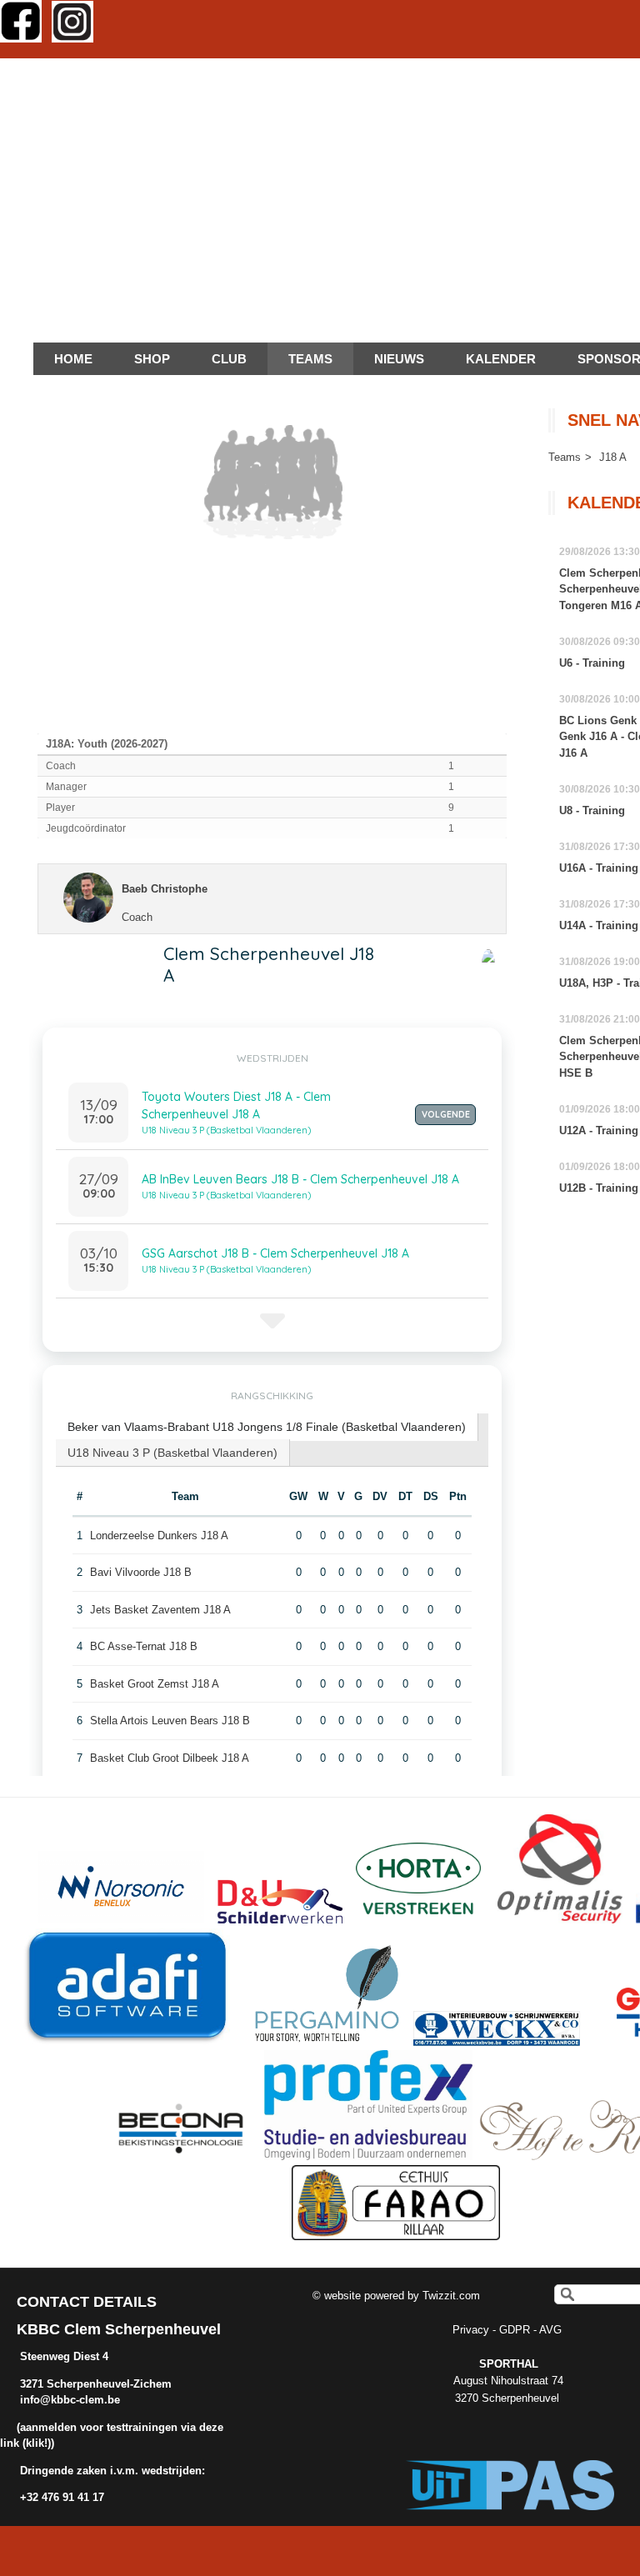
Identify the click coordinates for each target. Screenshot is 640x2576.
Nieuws (399, 359)
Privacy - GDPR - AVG (509, 2330)
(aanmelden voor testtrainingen (99, 2427)
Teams (565, 457)
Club (229, 359)
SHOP (152, 359)
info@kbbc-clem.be (70, 2400)
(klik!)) (37, 2443)
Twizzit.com (451, 2296)
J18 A (613, 457)
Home (73, 359)
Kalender (501, 359)
